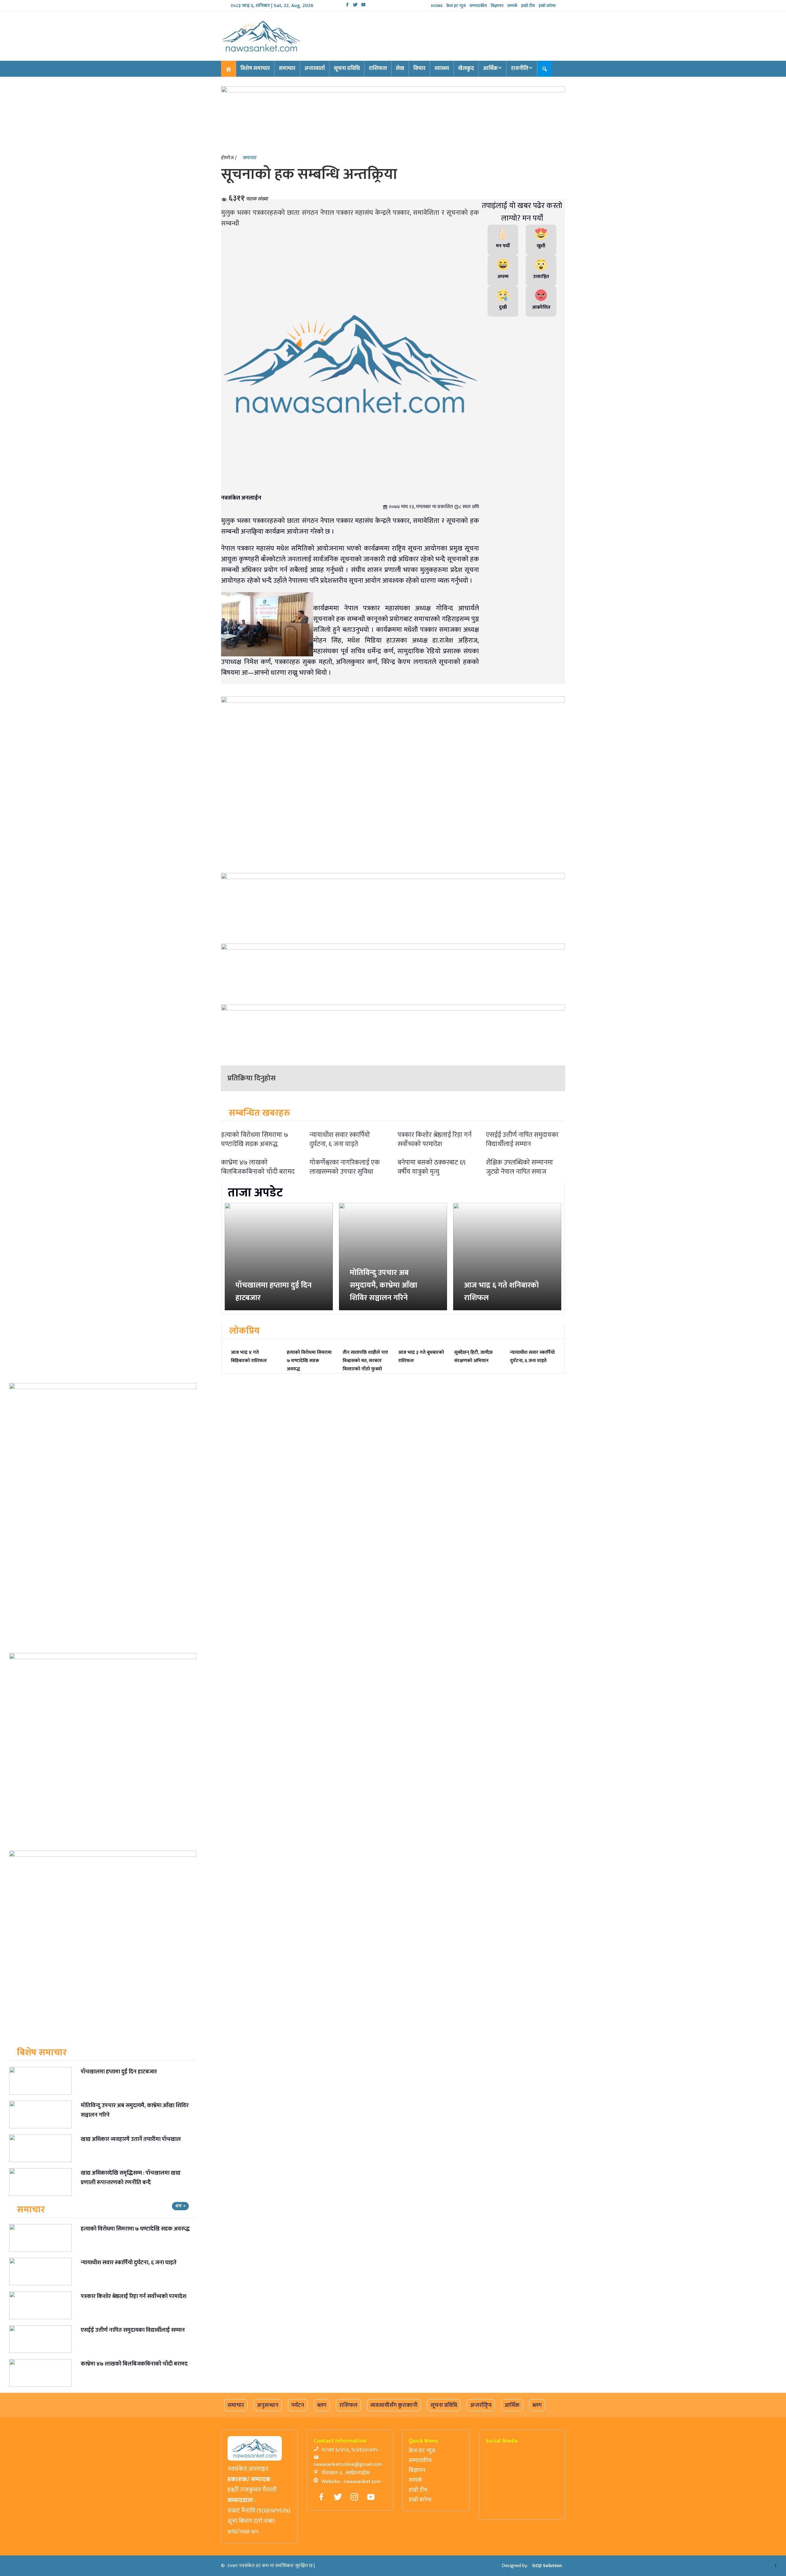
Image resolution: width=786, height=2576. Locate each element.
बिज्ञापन (497, 6)
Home (437, 6)
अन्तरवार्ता (315, 68)
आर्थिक (490, 68)
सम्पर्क (512, 6)
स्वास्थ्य (442, 68)
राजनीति (520, 68)
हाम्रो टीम (528, 6)
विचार (419, 68)
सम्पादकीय (478, 6)
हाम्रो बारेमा (547, 6)
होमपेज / (229, 158)
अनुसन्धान (268, 2405)
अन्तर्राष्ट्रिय (481, 2405)
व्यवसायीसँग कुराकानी (394, 2405)
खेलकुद (466, 68)
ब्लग (322, 2405)
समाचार (287, 68)
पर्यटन (298, 2405)
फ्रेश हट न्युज (456, 6)
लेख (400, 68)
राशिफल (378, 68)
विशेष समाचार (255, 68)
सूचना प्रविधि (347, 68)
